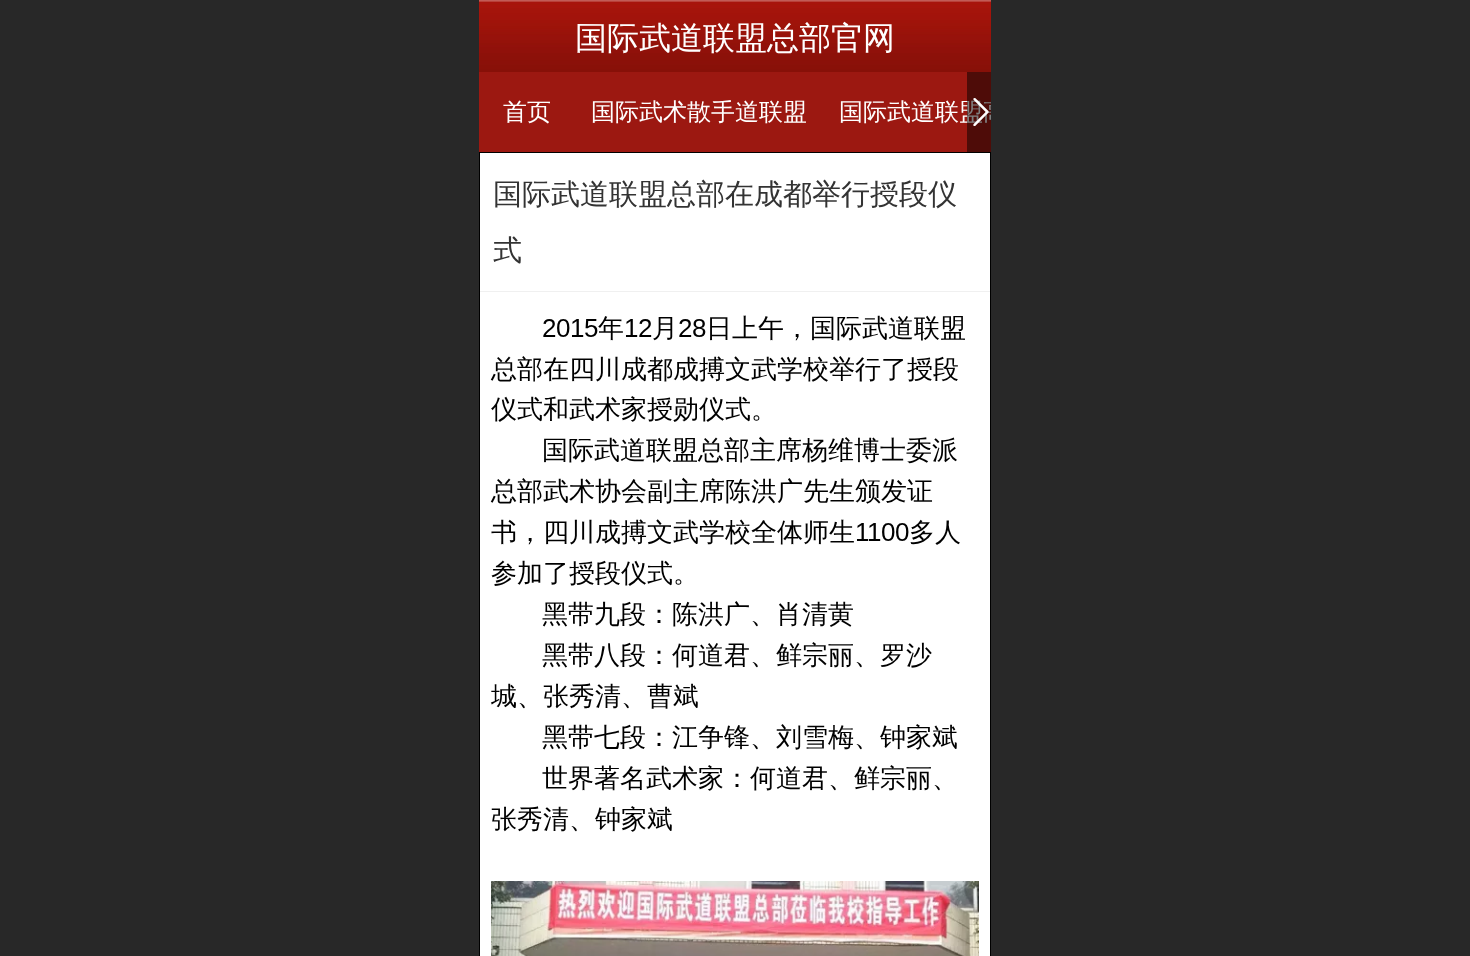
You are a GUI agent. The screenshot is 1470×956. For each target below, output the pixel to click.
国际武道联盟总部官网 (735, 38)
